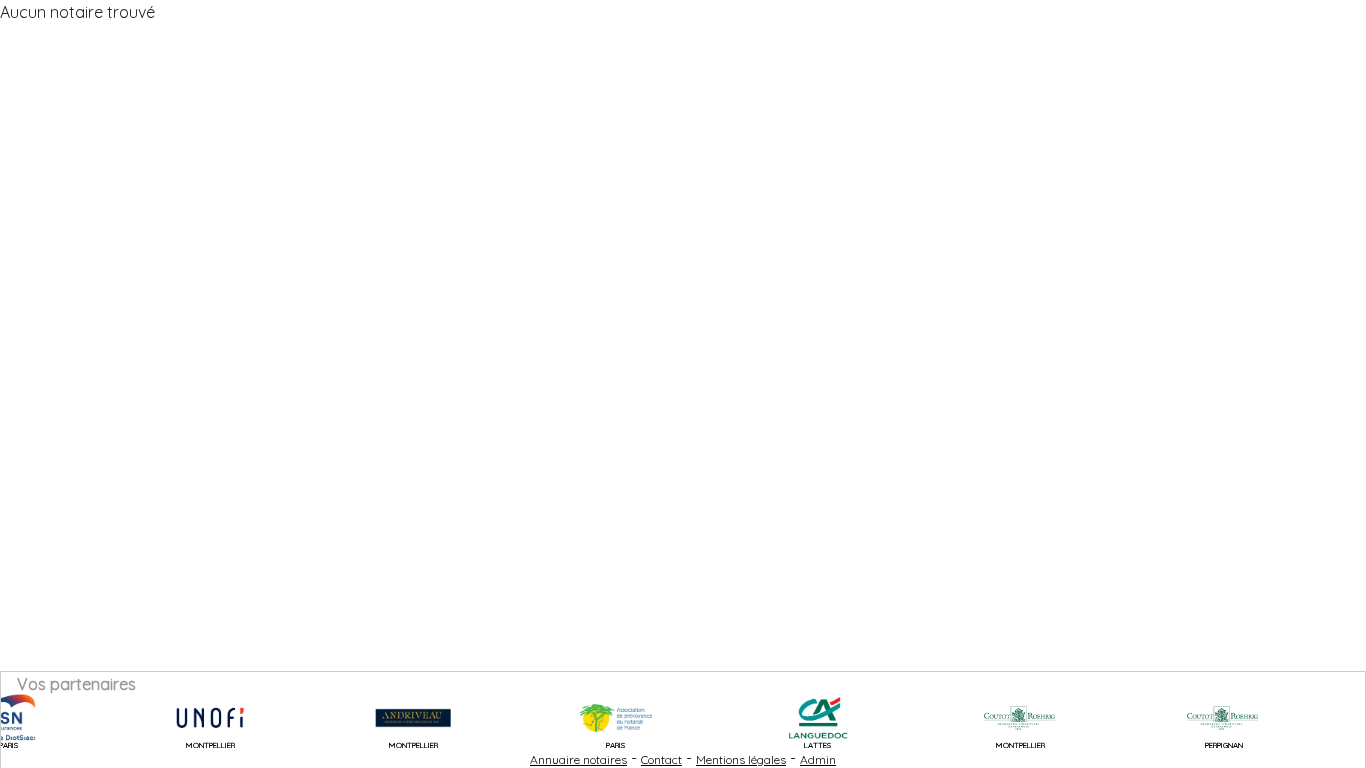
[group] (197, 718)
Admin (818, 759)
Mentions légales (741, 759)
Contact (661, 759)
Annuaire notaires (578, 759)
